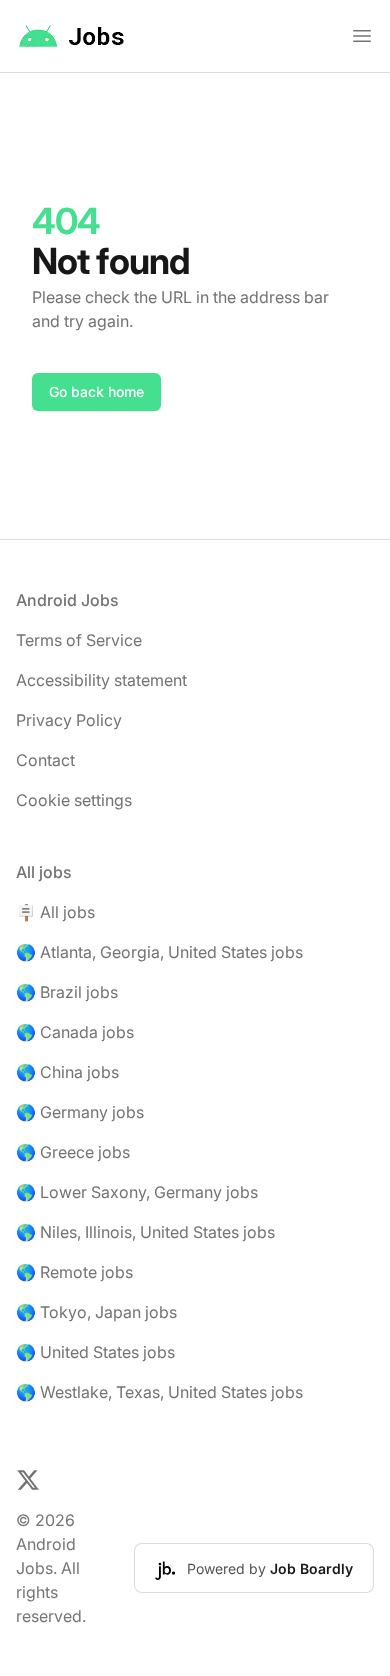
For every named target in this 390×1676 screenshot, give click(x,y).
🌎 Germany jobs (80, 1112)
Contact (45, 760)
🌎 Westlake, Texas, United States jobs (159, 1392)
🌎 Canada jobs (75, 1032)
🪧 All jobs (55, 912)
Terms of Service (79, 640)
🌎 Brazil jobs (67, 992)
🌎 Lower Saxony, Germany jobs (137, 1192)
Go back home (96, 391)
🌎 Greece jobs (73, 1152)
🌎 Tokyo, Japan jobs (96, 1312)
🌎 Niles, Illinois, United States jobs (145, 1232)
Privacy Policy (69, 720)
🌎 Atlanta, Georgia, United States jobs (159, 952)
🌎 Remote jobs (74, 1272)
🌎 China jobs (67, 1072)
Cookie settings (74, 800)
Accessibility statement (101, 680)
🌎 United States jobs (95, 1352)
